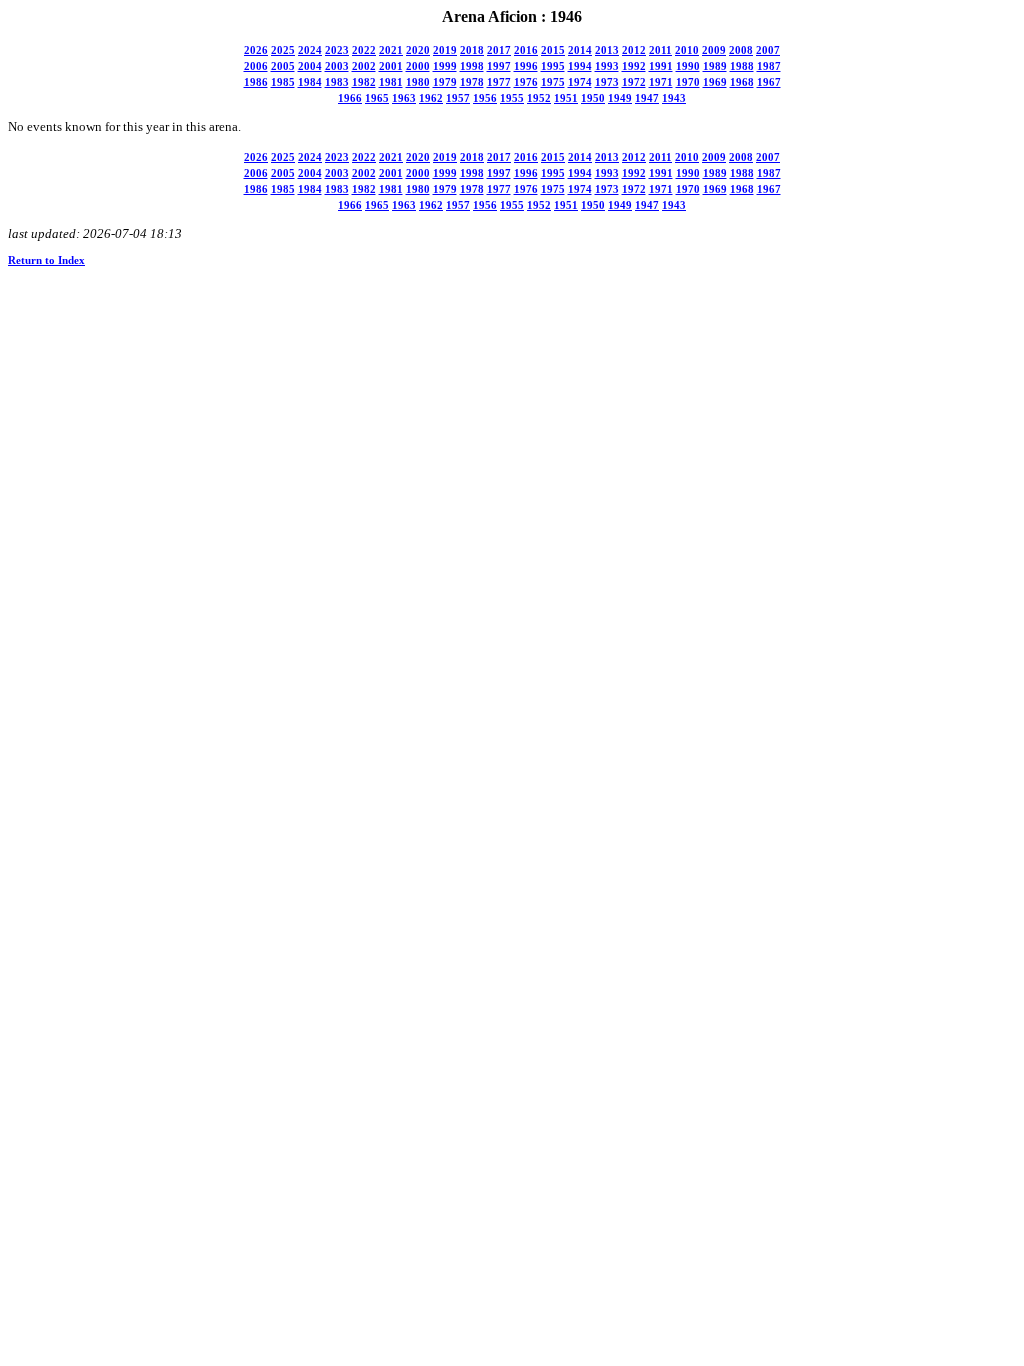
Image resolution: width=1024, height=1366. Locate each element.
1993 (607, 66)
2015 (553, 50)
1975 (553, 82)
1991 (661, 66)
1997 (499, 66)
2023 (337, 50)
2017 (499, 50)
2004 (310, 66)
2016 (526, 50)
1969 (715, 82)
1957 (458, 98)
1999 (445, 66)
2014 (580, 50)
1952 (539, 98)
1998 (472, 66)
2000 (418, 66)
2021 (391, 50)
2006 (256, 66)
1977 (499, 82)
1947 (647, 98)
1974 (580, 82)
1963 (404, 98)
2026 (256, 50)
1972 (634, 82)
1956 (485, 98)
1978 (472, 82)
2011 (660, 50)
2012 (634, 50)
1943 (674, 98)
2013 (607, 50)
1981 (391, 82)
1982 (364, 82)
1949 (620, 98)
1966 (350, 98)
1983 (337, 82)
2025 (283, 50)
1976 (526, 82)
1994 (580, 66)
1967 (769, 82)
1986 (256, 82)
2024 (310, 50)
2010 (687, 50)
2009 (714, 50)
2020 (418, 50)
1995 (553, 66)
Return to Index (46, 260)
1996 (526, 66)
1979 (445, 82)
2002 (364, 66)
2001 (391, 66)
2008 (741, 50)
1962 (431, 98)
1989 (715, 66)
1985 (283, 82)
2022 (364, 50)
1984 (310, 82)
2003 (337, 66)
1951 (566, 98)
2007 (768, 50)
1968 (742, 82)
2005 (283, 66)
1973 (607, 82)
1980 (418, 82)
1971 (661, 82)
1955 (512, 98)
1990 (688, 66)
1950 (593, 98)
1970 (688, 82)
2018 (472, 50)
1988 (742, 66)
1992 (634, 66)
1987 (769, 66)
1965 (377, 98)
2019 (445, 50)
